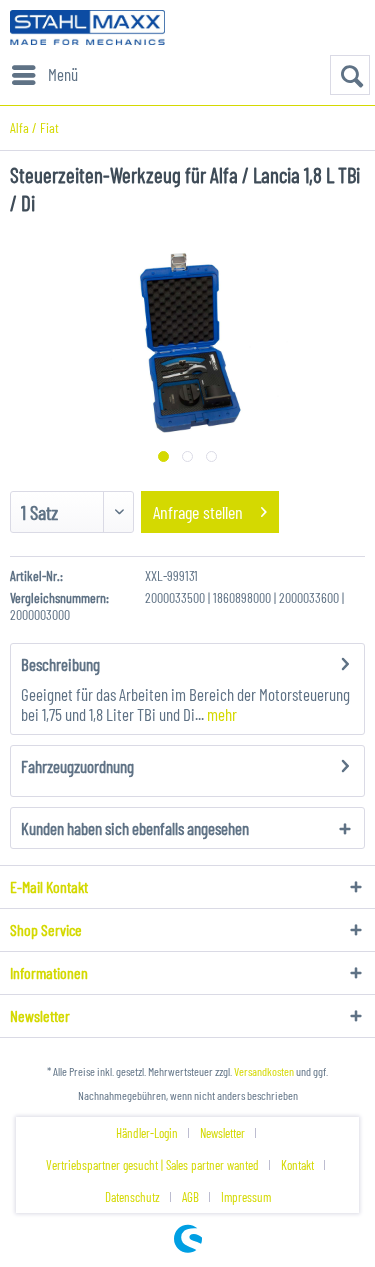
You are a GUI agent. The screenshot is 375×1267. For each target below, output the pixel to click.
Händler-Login (147, 1133)
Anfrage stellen (198, 512)
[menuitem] (44, 75)
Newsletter (222, 1133)
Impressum (246, 1197)
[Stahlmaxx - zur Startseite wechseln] (87, 27)
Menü (63, 74)
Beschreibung (60, 664)
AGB (190, 1197)
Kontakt (297, 1165)
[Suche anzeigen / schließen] (350, 75)
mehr (220, 714)
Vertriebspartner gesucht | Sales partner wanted (152, 1165)
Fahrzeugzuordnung (77, 766)
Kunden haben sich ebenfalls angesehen (135, 828)
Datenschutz (132, 1197)
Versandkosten (264, 1071)
